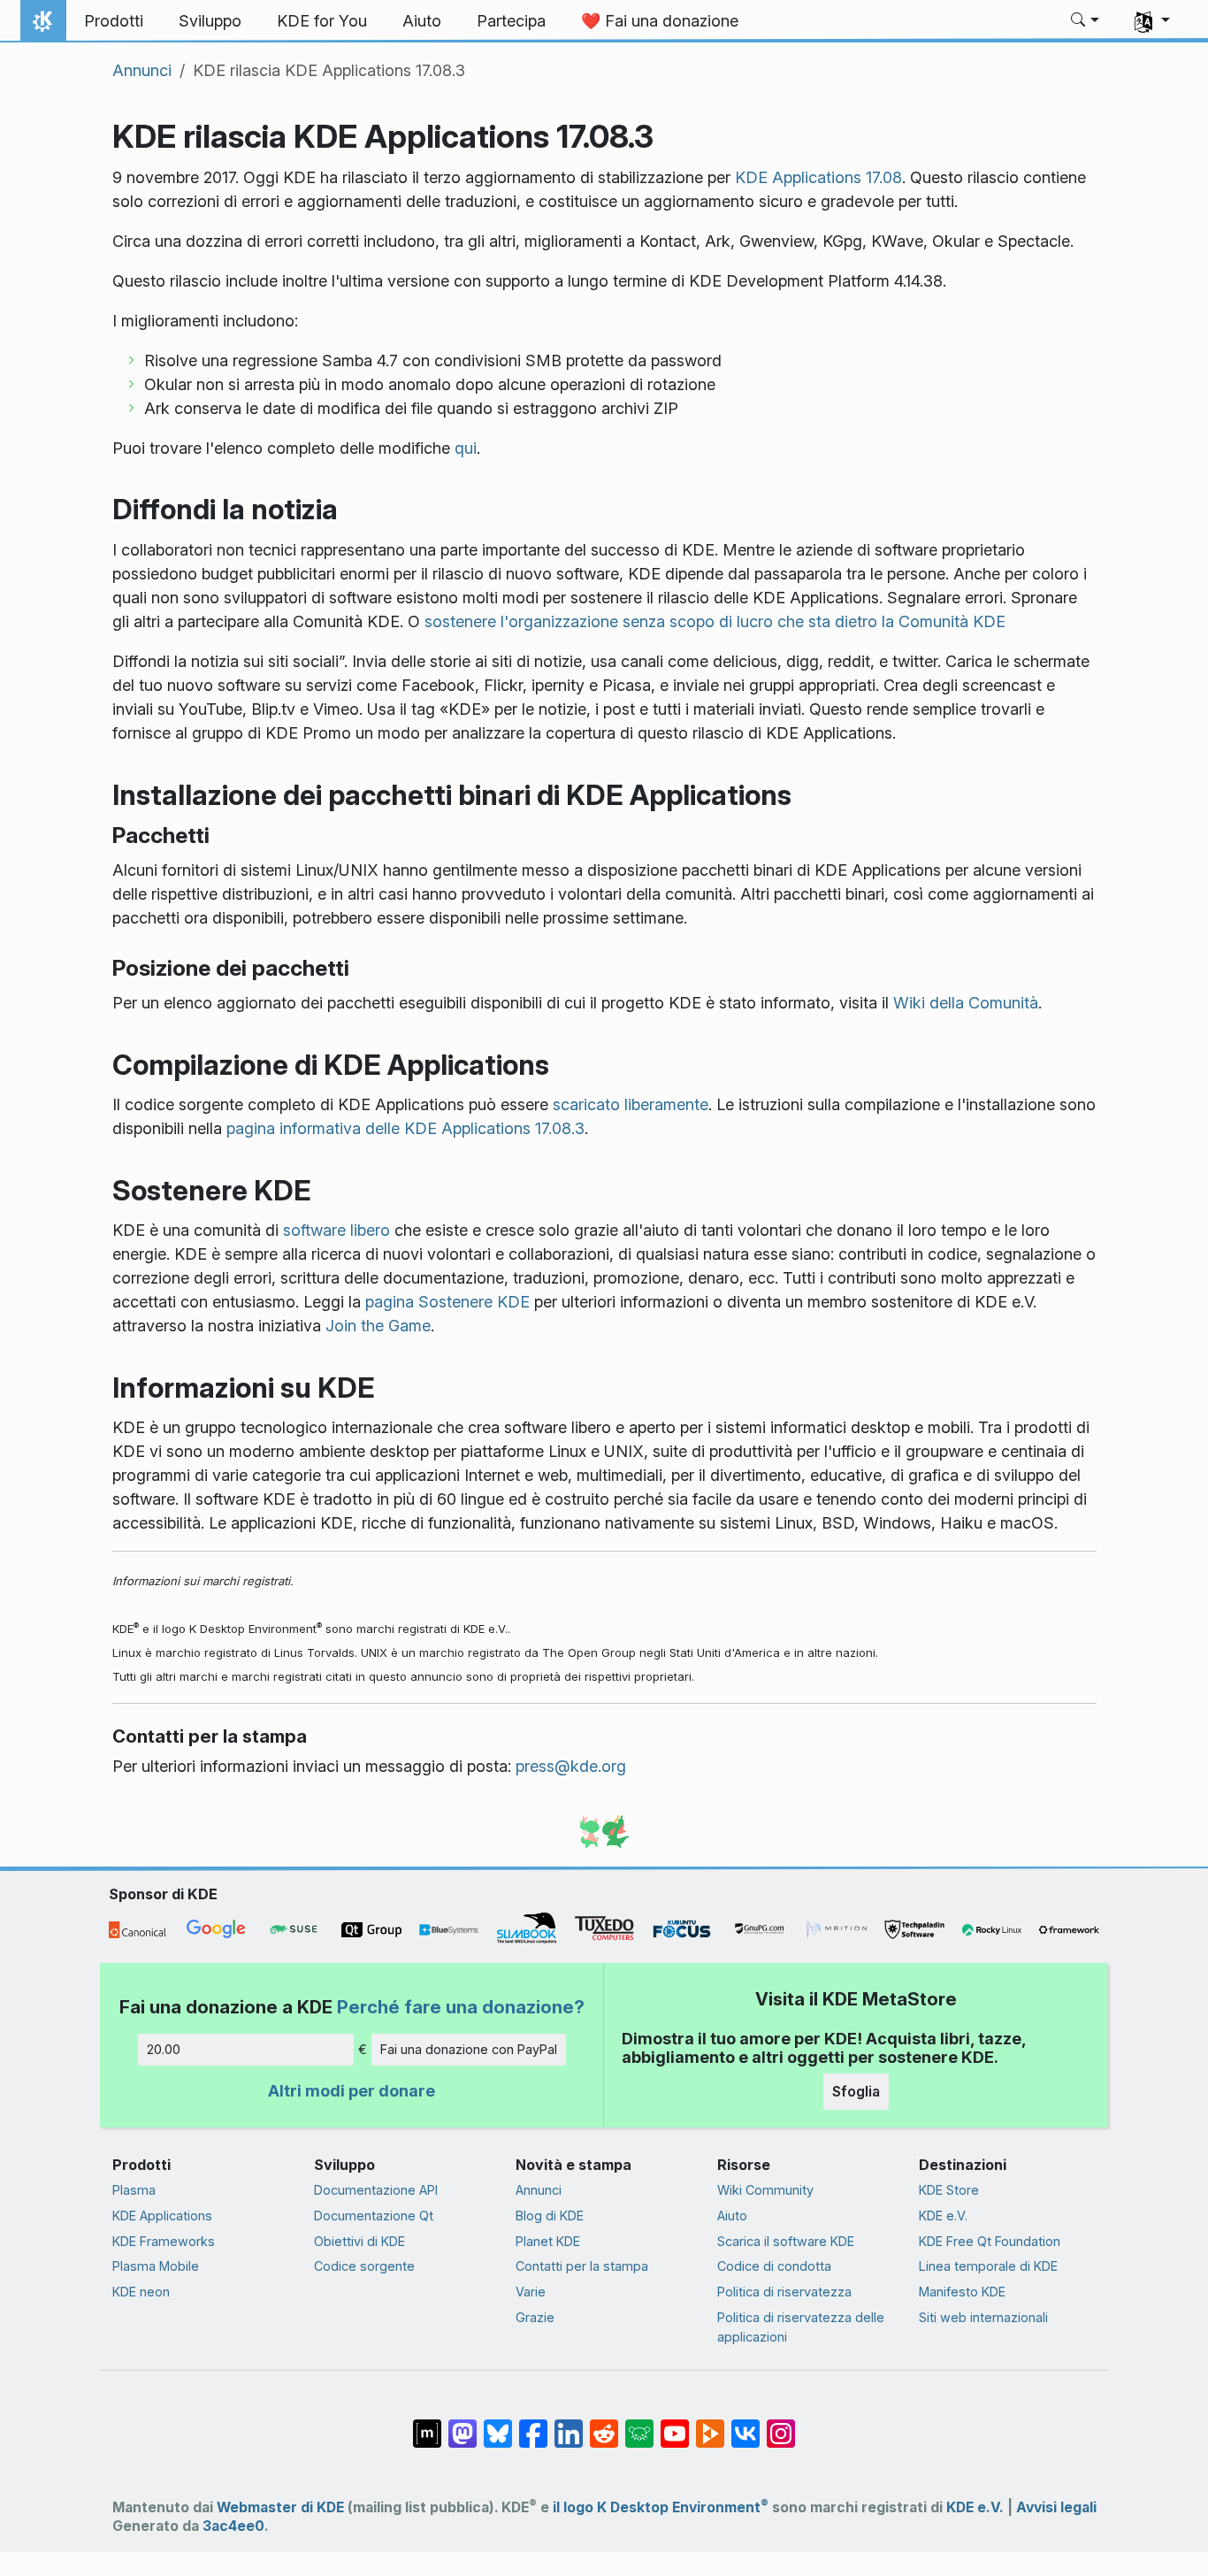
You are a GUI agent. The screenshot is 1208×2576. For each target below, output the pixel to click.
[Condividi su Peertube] (710, 2425)
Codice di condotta (774, 2266)
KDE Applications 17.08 (818, 177)
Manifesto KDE (962, 2292)
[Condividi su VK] (745, 2425)
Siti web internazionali (983, 2317)
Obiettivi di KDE (359, 2241)
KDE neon (141, 2292)
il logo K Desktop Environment (661, 2507)
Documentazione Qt (374, 2216)
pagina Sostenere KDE (447, 1302)
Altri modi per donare (352, 2091)
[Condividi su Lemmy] (639, 2425)
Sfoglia (856, 2091)
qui (466, 448)
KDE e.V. (943, 2216)
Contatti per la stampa (582, 2266)
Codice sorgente (364, 2266)
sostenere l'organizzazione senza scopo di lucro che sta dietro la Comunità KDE (715, 621)
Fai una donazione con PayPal (469, 2049)
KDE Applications (162, 2216)
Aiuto (732, 2216)
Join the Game (378, 1326)
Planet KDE (548, 2241)
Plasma (134, 2190)
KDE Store (949, 2190)
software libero (336, 1230)
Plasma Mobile (156, 2266)
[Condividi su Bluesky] (498, 2425)
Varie (531, 2292)
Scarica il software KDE (786, 2241)
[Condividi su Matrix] (427, 2425)
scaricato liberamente (631, 1104)
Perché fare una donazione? (461, 2007)
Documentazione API (376, 2190)
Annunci (142, 70)
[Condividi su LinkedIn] (569, 2425)
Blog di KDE (550, 2216)
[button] (1086, 21)
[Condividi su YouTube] (675, 2425)
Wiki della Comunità (966, 1003)
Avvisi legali (1056, 2507)
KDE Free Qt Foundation (990, 2241)
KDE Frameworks (164, 2241)
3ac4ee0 (233, 2526)
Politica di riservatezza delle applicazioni (801, 2327)
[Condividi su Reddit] (604, 2425)
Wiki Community (765, 2190)
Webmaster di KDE (280, 2507)
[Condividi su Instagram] (781, 2425)
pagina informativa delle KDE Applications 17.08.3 (405, 1128)
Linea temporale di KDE (988, 2266)
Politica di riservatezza (784, 2292)
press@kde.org (571, 1766)
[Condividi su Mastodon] (463, 2425)
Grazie (535, 2317)
